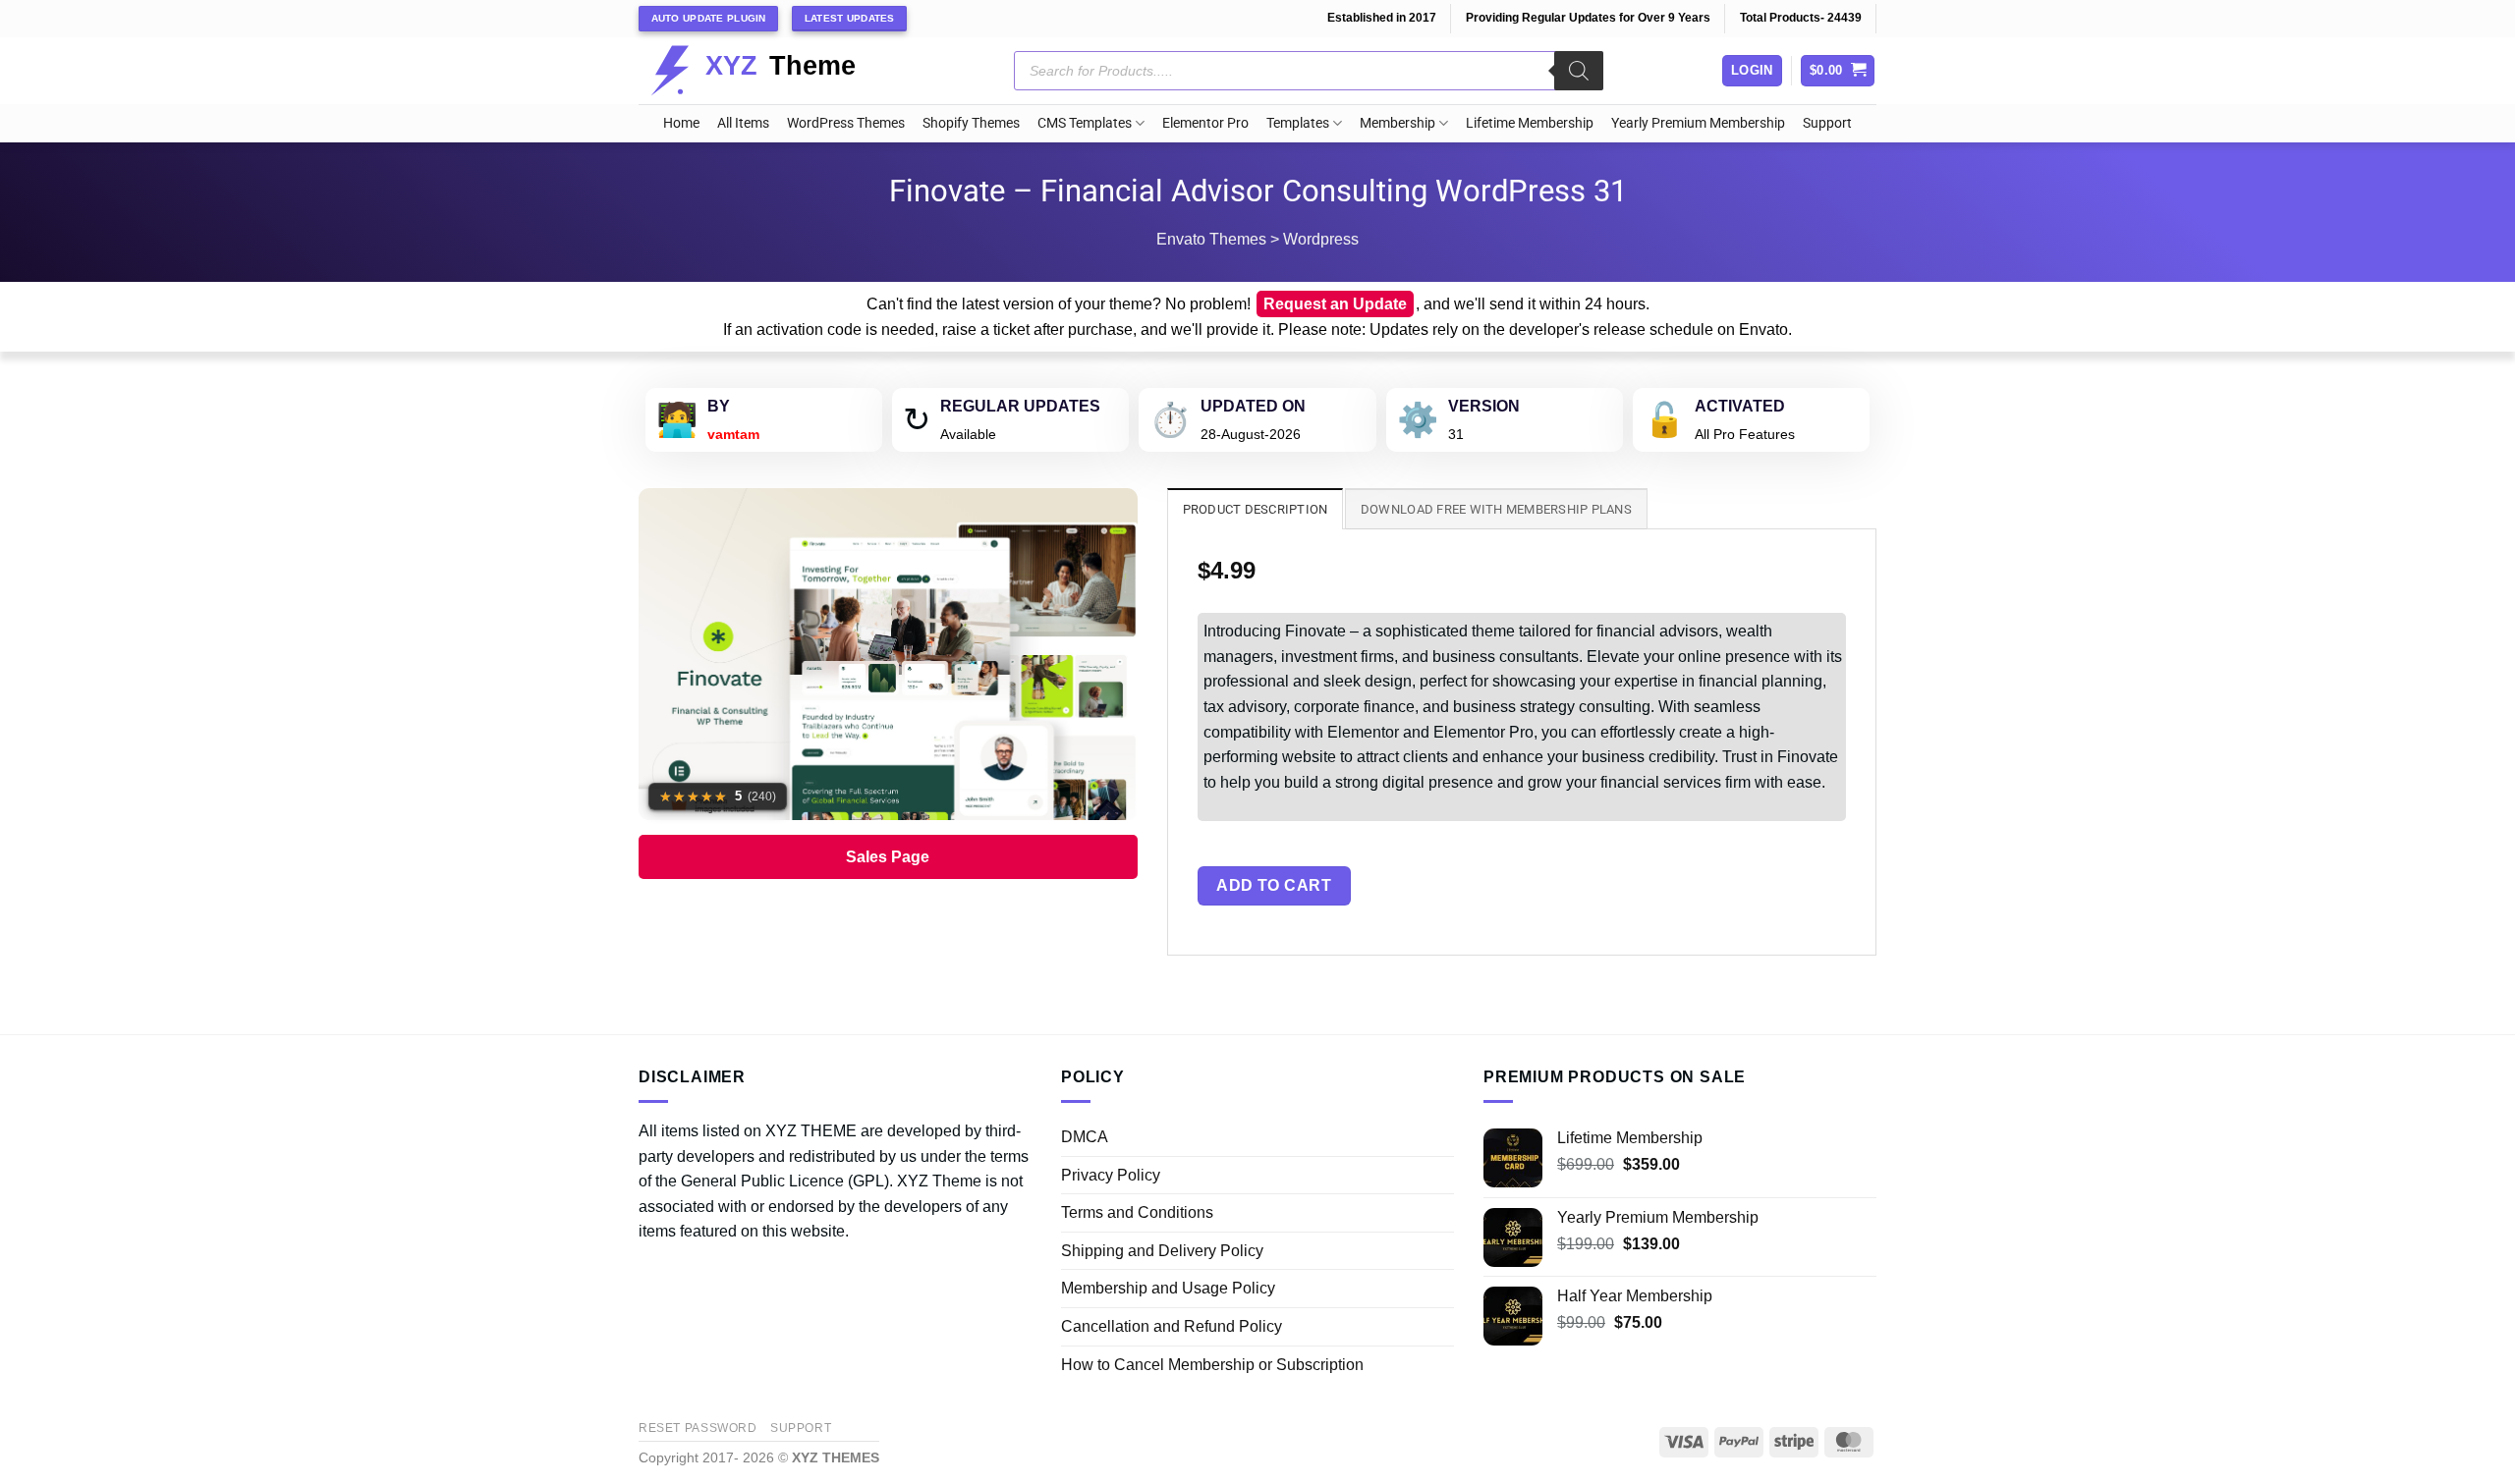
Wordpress (1321, 239)
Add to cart (1274, 885)
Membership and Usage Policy (1168, 1288)
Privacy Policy (1111, 1175)
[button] (1838, 71)
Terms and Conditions (1137, 1212)
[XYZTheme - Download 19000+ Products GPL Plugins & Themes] (769, 71)
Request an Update (1335, 304)
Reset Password (698, 1428)
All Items (743, 123)
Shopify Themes (971, 123)
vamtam (733, 434)
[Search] (1579, 71)
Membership (1397, 123)
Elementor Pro (1205, 123)
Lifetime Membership (1530, 123)
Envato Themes (1211, 239)
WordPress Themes (846, 123)
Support (1827, 123)
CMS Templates (1085, 123)
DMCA (1085, 1137)
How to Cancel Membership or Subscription (1212, 1365)
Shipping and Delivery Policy (1162, 1251)
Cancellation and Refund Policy (1172, 1326)
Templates (1298, 123)
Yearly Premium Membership (1698, 123)
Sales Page (888, 857)
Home (681, 123)
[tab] (1256, 509)
